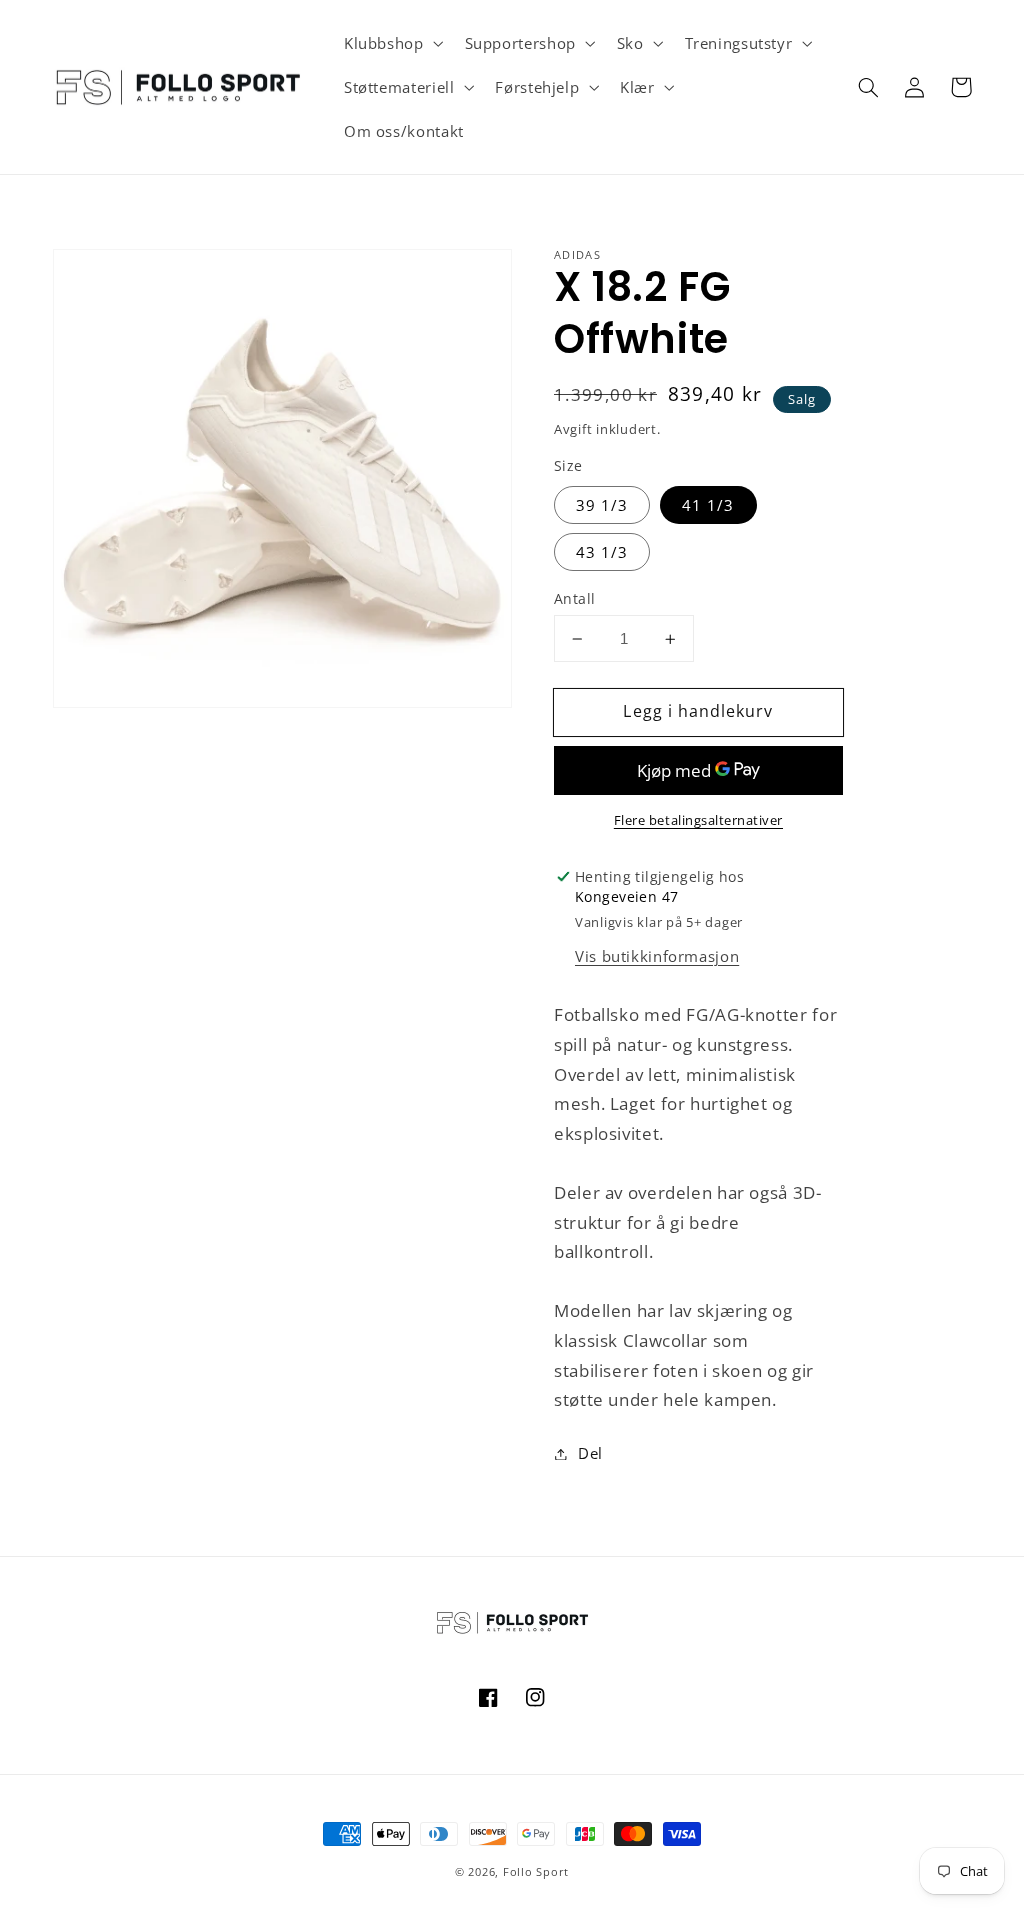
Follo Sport (536, 1872)
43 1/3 (602, 552)
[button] (391, 43)
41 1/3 (708, 505)
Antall (575, 598)
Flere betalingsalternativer (698, 820)
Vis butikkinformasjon (657, 956)
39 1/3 (602, 505)
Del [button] (590, 1453)
